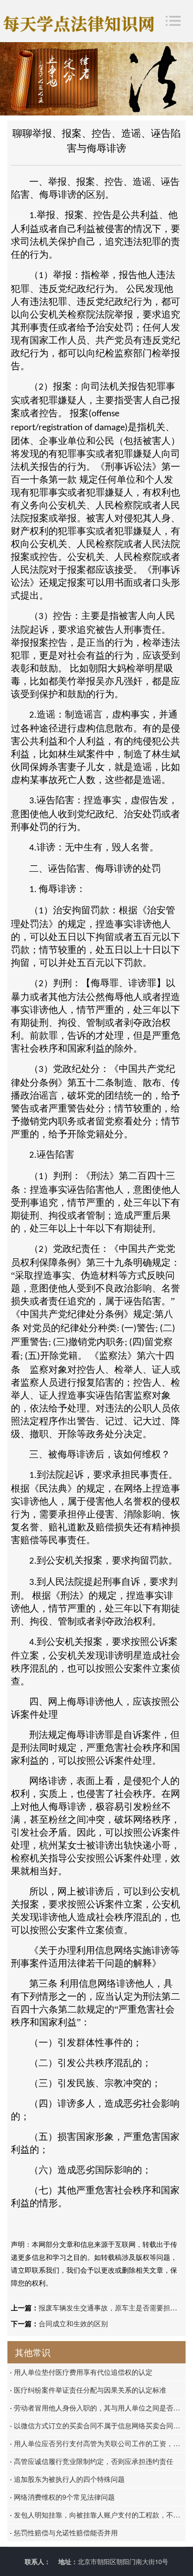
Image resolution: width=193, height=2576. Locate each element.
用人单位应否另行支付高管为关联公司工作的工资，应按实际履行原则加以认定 (98, 2443)
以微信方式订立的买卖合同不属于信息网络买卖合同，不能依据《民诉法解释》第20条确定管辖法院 (98, 2425)
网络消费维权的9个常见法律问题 (62, 2497)
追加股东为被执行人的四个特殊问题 (67, 2479)
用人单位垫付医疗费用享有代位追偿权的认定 (81, 2372)
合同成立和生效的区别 (73, 2323)
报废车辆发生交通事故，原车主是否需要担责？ (111, 2307)
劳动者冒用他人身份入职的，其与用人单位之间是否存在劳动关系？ (98, 2408)
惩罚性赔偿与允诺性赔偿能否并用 (64, 2532)
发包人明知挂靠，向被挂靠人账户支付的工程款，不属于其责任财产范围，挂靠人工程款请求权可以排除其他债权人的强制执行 (98, 2515)
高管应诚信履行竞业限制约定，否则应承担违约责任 (92, 2461)
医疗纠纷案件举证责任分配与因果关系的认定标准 (88, 2390)
